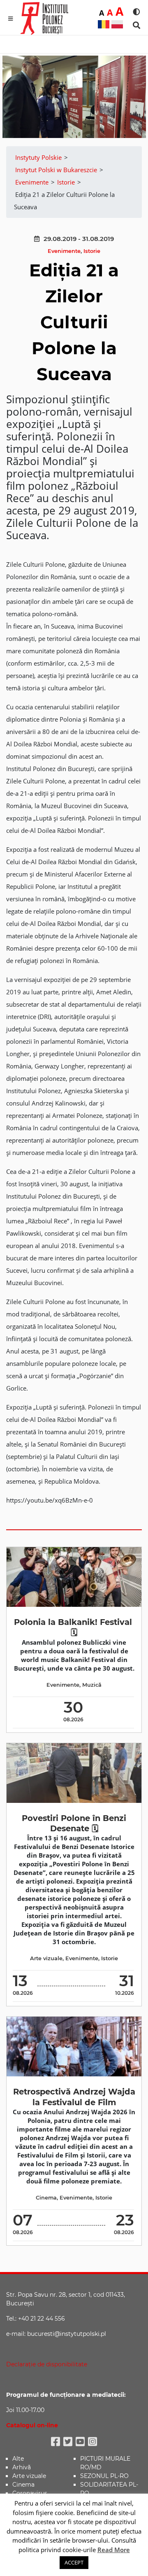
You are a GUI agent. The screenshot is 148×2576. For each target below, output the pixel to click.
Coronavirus (30, 2493)
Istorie (92, 251)
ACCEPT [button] (74, 2562)
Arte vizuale (46, 1958)
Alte (18, 2459)
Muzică (92, 1685)
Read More (114, 2550)
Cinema (46, 2198)
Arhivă (22, 2467)
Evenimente (64, 251)
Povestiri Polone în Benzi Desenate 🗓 (74, 1823)
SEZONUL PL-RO (104, 2476)
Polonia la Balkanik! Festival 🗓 (74, 1627)
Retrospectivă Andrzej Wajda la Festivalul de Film (74, 2097)
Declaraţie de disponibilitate (47, 2364)
